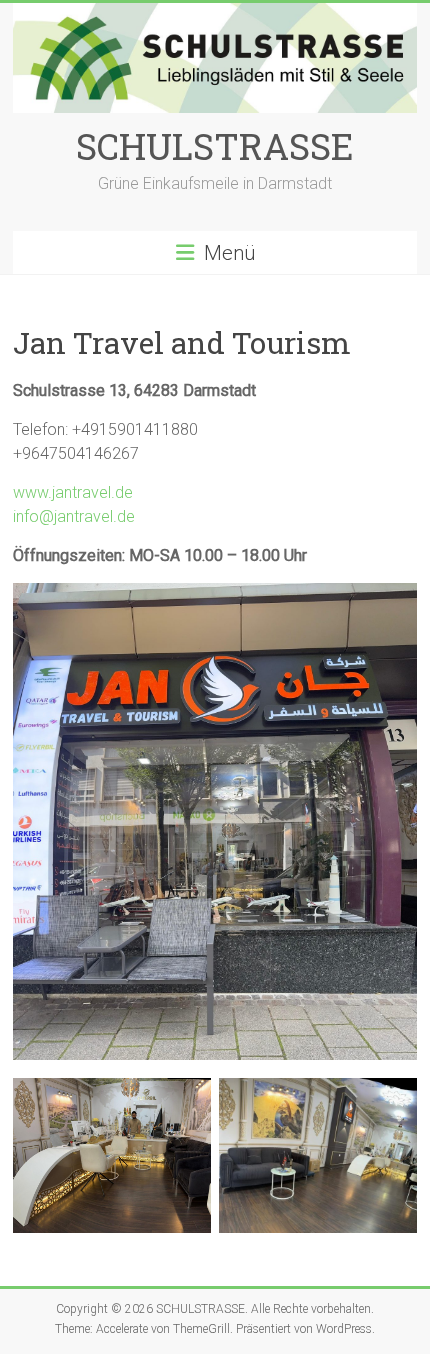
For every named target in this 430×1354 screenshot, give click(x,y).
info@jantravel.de (74, 516)
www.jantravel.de (73, 492)
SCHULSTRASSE (215, 146)
